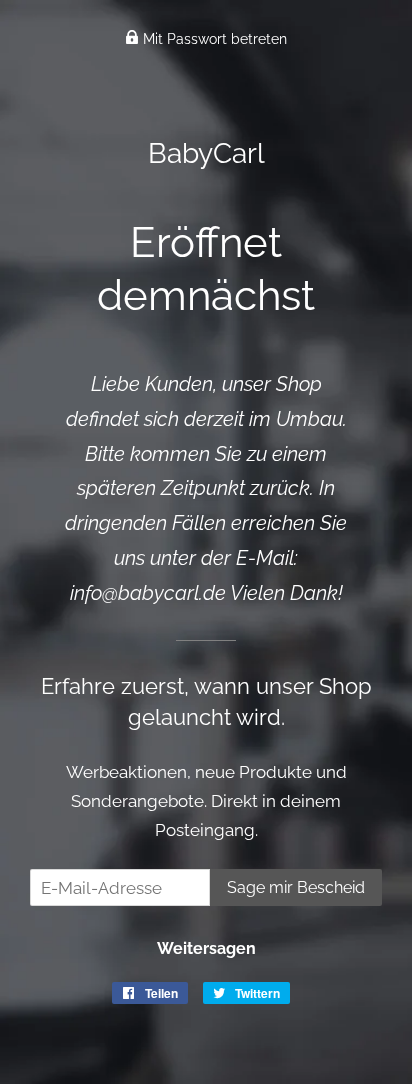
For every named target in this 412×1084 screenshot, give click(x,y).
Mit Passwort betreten (213, 39)
